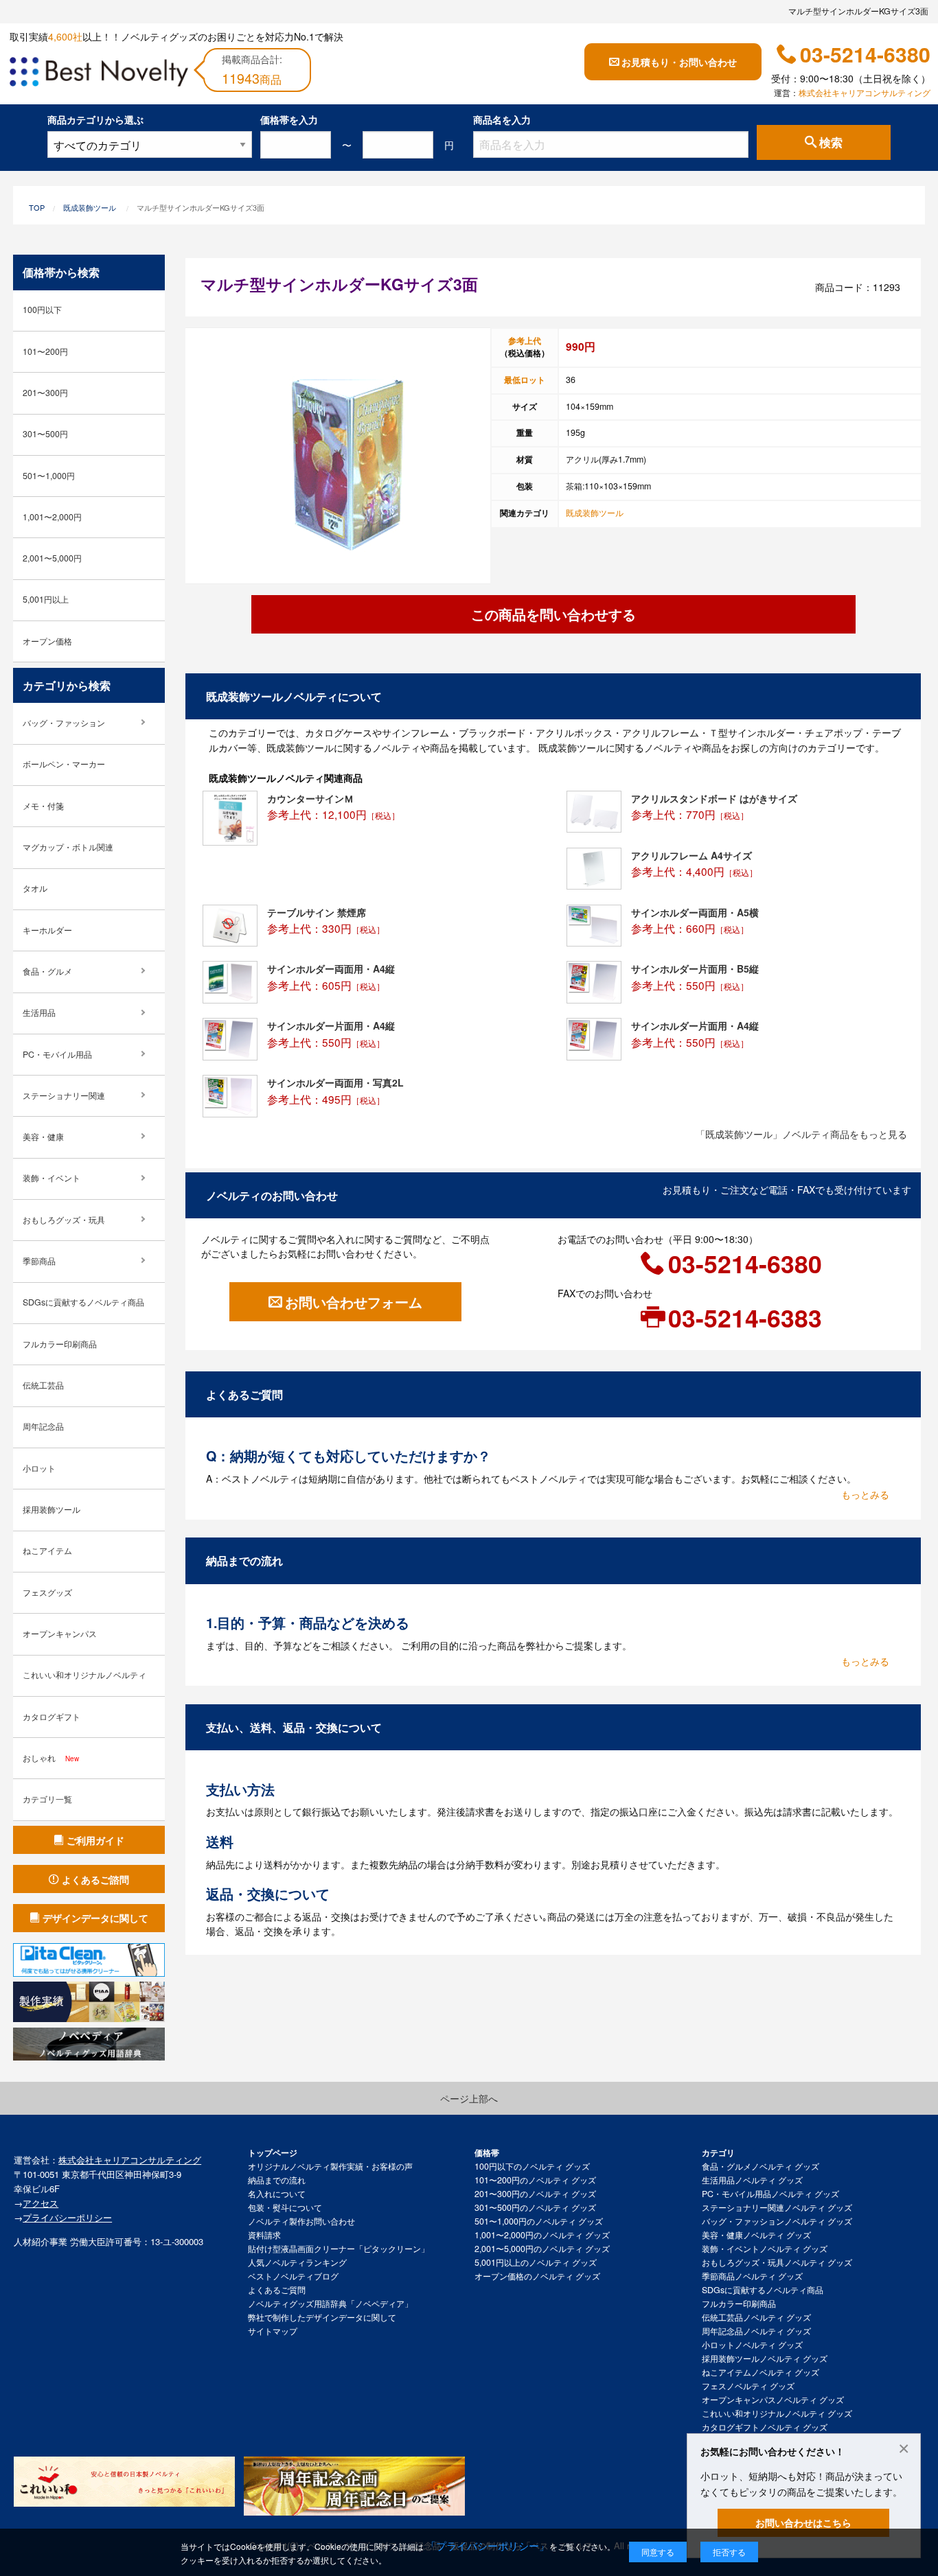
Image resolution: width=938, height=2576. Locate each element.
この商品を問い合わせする (553, 614)
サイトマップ (273, 2331)
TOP (37, 207)
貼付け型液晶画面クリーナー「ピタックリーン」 (339, 2249)
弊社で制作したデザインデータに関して (322, 2317)
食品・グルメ (47, 971)
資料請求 (264, 2235)
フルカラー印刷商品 (60, 1344)
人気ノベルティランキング (297, 2262)
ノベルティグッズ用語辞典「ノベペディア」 (330, 2304)
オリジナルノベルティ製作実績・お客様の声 (330, 2166)
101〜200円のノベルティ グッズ (535, 2180)
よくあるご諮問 (95, 1879)
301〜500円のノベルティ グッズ (535, 2207)
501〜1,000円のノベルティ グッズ (539, 2221)
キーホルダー (47, 930)
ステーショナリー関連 (64, 1095)
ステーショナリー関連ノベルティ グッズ (777, 2207)
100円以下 (42, 310)
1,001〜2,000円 (52, 517)
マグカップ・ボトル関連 (68, 847)
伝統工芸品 (43, 1385)
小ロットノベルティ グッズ (752, 2345)
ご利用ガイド (95, 1840)
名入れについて (277, 2194)
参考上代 (525, 340)
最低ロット (525, 380)
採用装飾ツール (52, 1509)
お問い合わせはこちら (803, 2522)
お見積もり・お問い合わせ (679, 62)
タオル (35, 888)
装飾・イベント (52, 1178)
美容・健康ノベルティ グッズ (756, 2235)
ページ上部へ (469, 2098)
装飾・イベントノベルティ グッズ (765, 2249)
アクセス (41, 2203)
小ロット (39, 1468)
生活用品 (39, 1012)
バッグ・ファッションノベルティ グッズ (777, 2221)
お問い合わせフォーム (354, 1302)
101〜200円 (45, 351)
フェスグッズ (47, 1592)
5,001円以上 (46, 599)
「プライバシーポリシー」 (488, 2545)
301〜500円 (45, 434)
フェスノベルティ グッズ (748, 2386)
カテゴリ (718, 2153)
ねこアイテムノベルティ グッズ (760, 2372)
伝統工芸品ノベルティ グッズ (756, 2317)
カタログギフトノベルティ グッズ (765, 2427)
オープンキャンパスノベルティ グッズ (773, 2400)
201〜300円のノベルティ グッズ (535, 2194)
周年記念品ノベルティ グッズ (756, 2331)
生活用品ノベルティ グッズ (752, 2180)
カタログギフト (52, 1717)
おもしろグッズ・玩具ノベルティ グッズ (777, 2262)
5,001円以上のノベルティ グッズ (536, 2262)
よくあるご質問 (277, 2290)
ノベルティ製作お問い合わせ (301, 2221)
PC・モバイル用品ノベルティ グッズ (770, 2194)
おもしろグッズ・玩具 (64, 1220)
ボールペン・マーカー (64, 764)
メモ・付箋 (43, 806)
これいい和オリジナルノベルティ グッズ (777, 2413)
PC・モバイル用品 (57, 1054)
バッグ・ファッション (64, 723)
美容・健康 (43, 1137)
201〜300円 (45, 393)
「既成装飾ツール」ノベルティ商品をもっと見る (801, 1134)
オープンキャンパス (60, 1634)
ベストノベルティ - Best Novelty (99, 74)
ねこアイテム (47, 1551)
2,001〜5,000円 (52, 558)
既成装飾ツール (90, 207)
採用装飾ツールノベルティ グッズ (765, 2358)
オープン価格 (47, 641)
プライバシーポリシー (67, 2217)
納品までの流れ (277, 2180)
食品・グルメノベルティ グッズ (760, 2166)
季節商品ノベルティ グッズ (752, 2276)
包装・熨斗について (285, 2207)
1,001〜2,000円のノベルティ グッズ (542, 2235)
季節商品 (39, 1261)
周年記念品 (43, 1426)
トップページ (273, 2153)
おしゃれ (51, 1758)
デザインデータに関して (95, 1918)
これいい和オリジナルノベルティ (84, 1675)
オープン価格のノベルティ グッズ (537, 2276)
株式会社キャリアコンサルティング (865, 93)
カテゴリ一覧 (47, 1799)
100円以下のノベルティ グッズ (532, 2166)
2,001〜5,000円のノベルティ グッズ (542, 2249)
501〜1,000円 (49, 476)
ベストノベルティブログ (293, 2276)
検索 (831, 143)
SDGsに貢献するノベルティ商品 (83, 1302)
